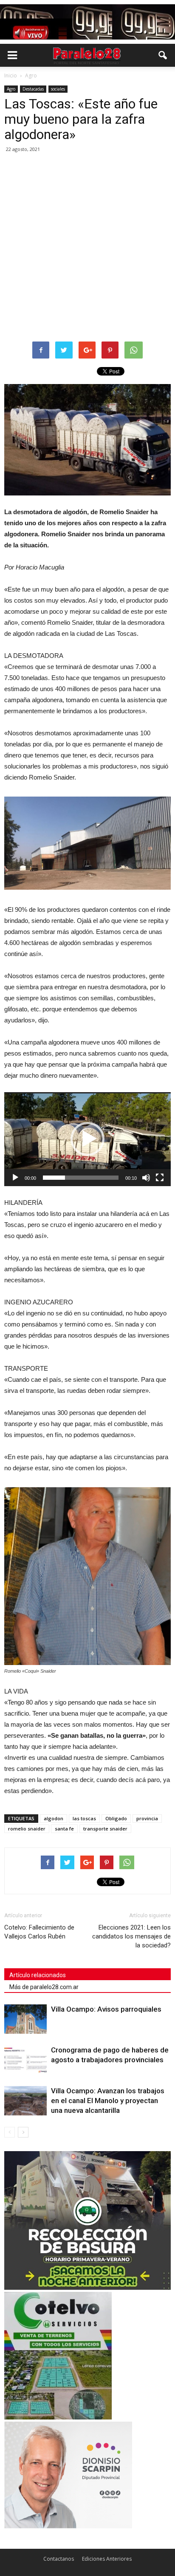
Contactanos (59, 2559)
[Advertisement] (87, 248)
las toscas (84, 1818)
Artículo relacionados (38, 1975)
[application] (87, 1139)
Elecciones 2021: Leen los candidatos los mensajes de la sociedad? (131, 1936)
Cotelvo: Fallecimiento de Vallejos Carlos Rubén (39, 1932)
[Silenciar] (146, 1178)
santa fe (64, 1829)
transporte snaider (105, 1829)
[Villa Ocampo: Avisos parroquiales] (25, 2019)
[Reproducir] (15, 1178)
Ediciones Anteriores (107, 2559)
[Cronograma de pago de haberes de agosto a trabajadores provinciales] (25, 2060)
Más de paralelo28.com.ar (44, 1987)
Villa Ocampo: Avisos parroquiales (106, 2009)
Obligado (116, 1818)
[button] (163, 55)
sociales (58, 89)
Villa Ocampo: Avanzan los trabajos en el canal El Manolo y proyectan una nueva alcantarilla (108, 2101)
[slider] (81, 1178)
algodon (54, 1818)
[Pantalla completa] (160, 1178)
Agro (11, 89)
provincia (147, 1818)
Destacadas (33, 89)
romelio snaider (27, 1829)
